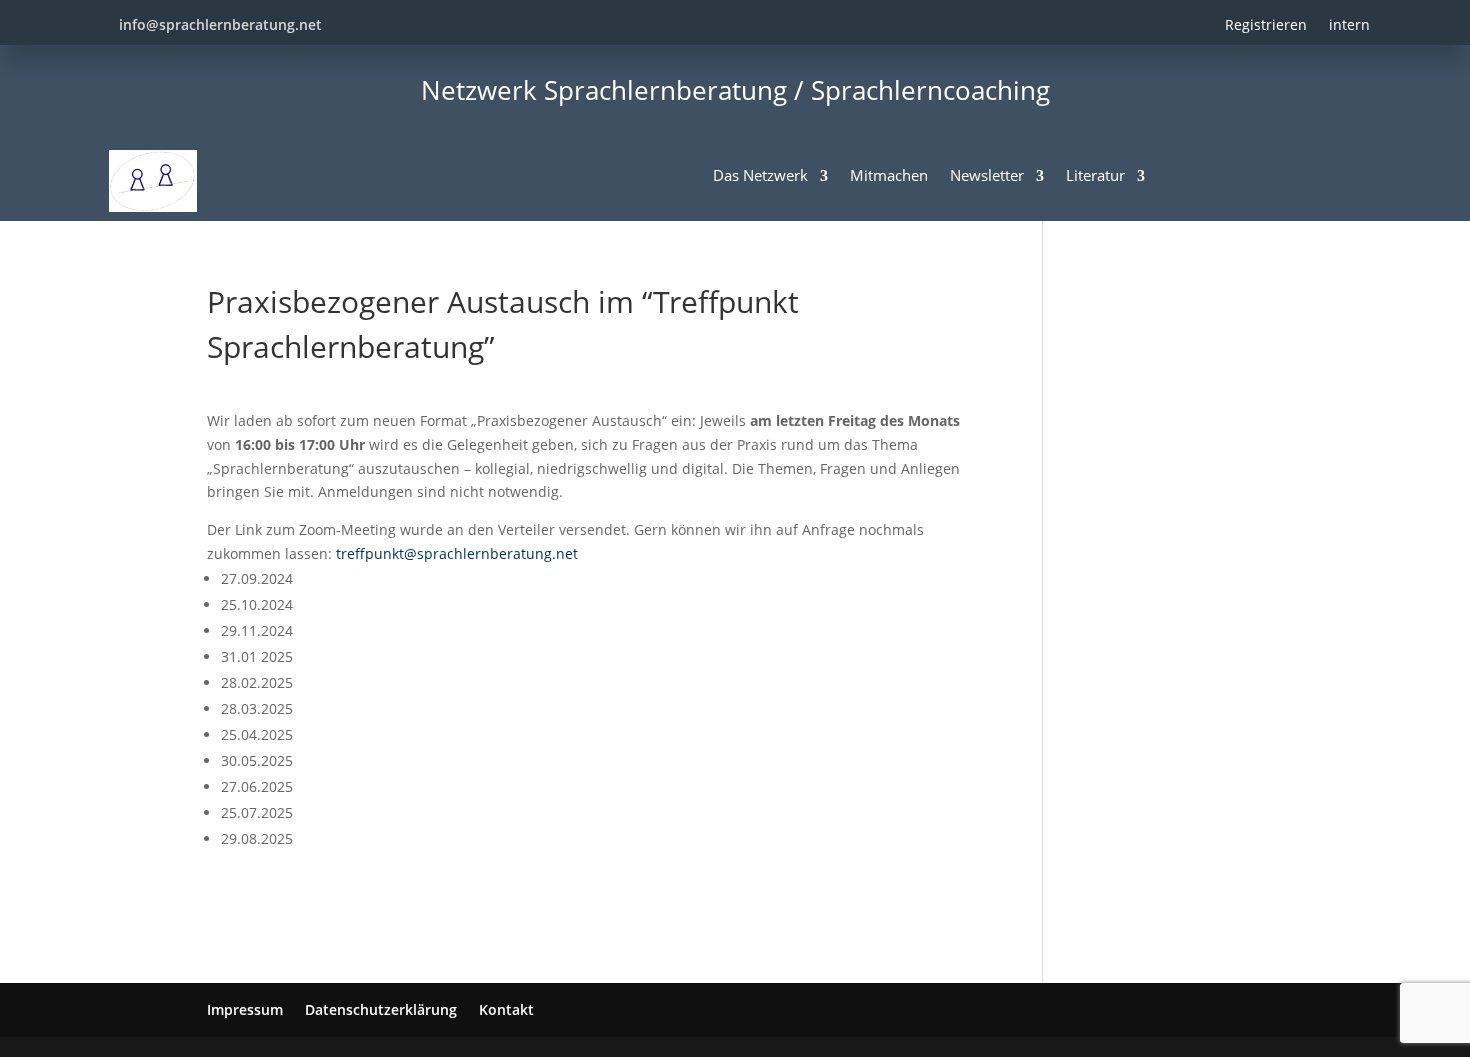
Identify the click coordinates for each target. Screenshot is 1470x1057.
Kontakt (506, 1009)
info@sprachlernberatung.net (220, 24)
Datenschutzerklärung (381, 1009)
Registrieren (1266, 24)
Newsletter (987, 175)
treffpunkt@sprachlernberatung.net (457, 553)
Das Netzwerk (760, 175)
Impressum (245, 1009)
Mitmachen (889, 175)
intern (1349, 24)
